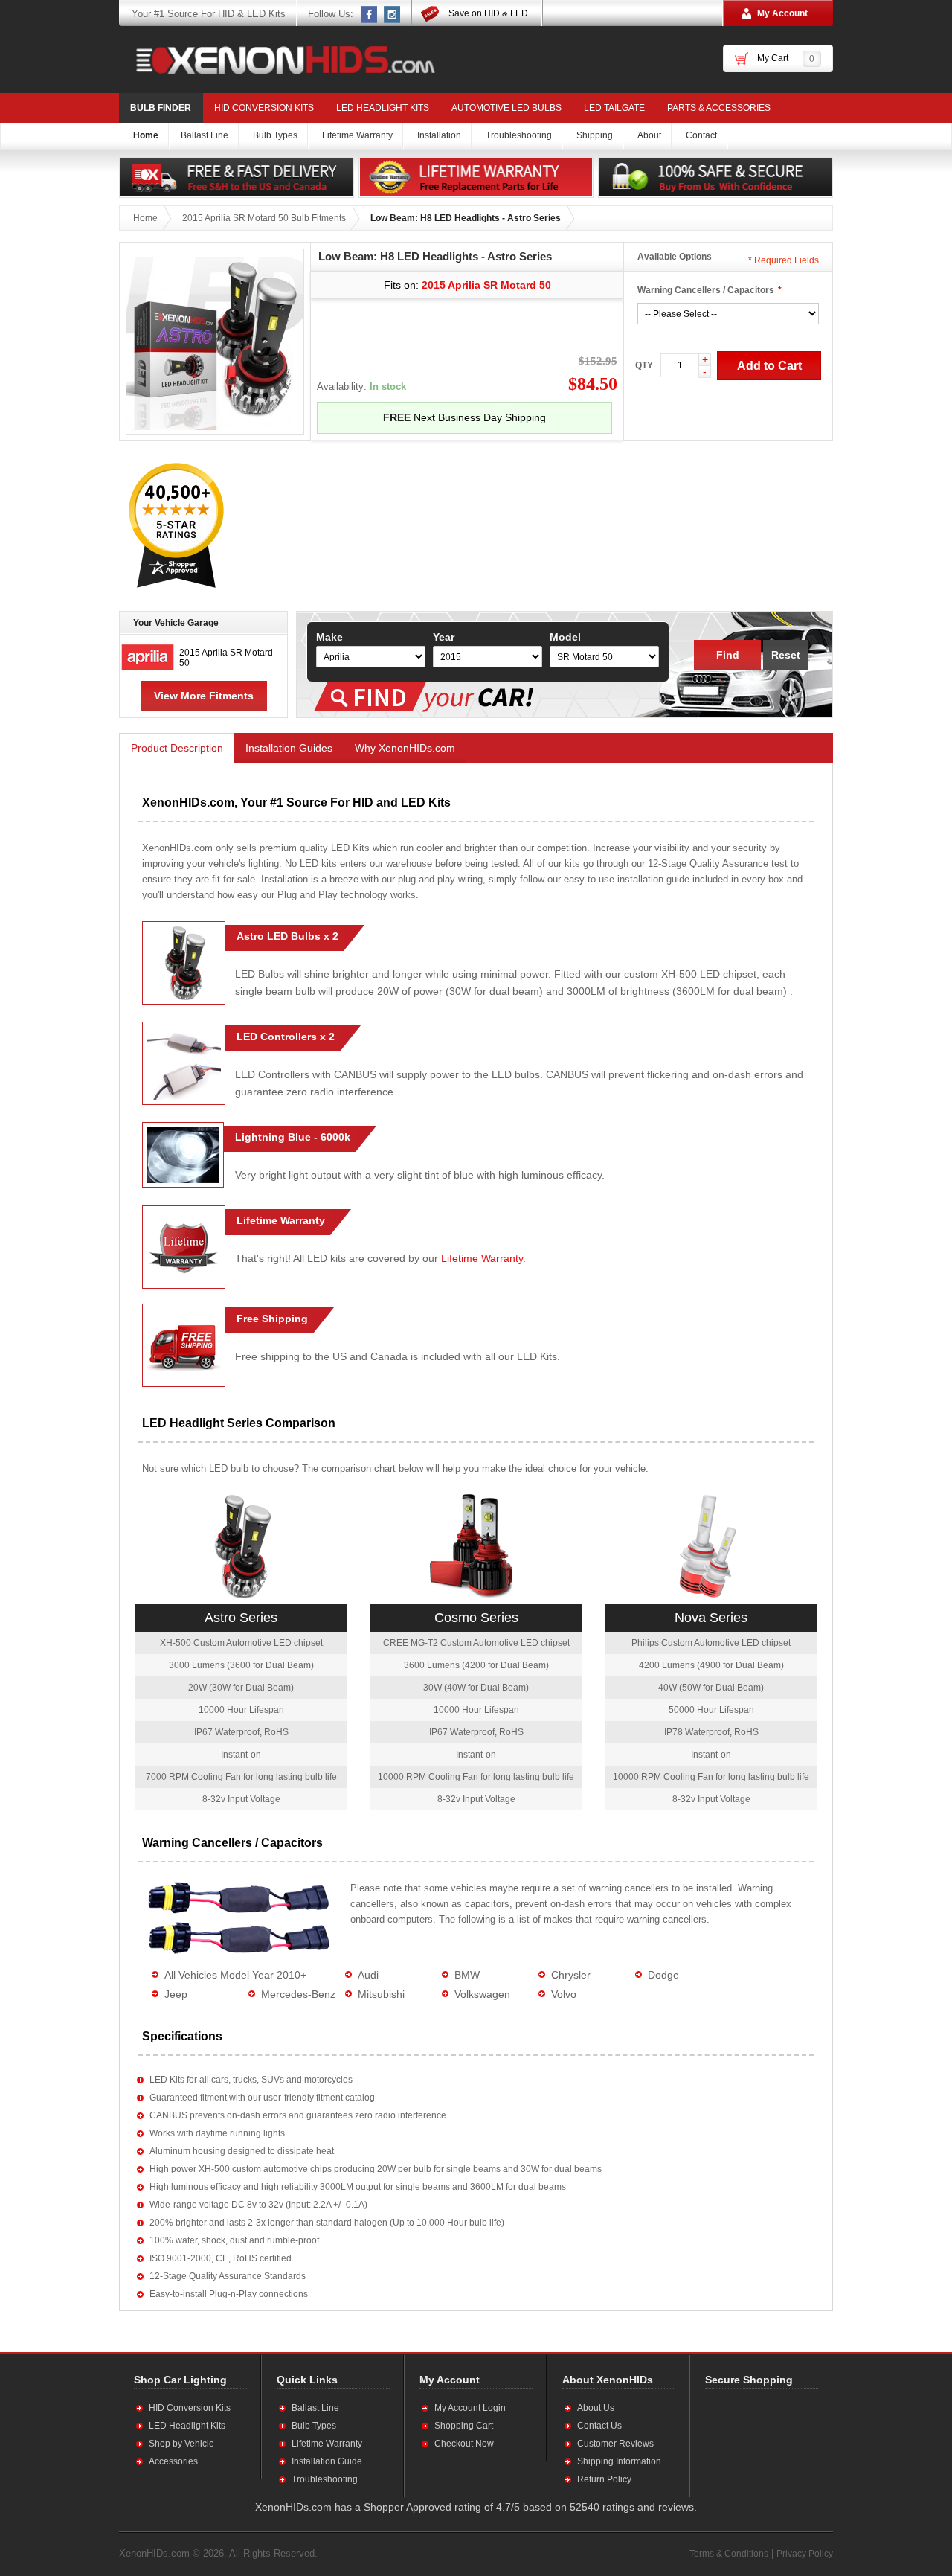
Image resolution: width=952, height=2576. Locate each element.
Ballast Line (315, 2408)
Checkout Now (464, 2444)
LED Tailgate (614, 108)
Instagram (393, 14)
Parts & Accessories (719, 108)
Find (728, 655)
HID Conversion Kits (264, 108)
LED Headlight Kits (383, 108)
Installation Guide (327, 2461)
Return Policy (604, 2479)
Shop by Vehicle (181, 2444)
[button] (753, 2443)
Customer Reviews (615, 2444)
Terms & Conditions (729, 2554)
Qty (644, 365)
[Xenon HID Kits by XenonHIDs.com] (278, 60)
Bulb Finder (161, 108)
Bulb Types (314, 2426)
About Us (596, 2408)
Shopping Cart (464, 2426)
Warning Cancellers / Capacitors (706, 290)
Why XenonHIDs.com (405, 748)
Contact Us (599, 2426)
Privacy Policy (805, 2554)
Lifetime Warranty (482, 1258)
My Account (782, 13)
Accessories (173, 2461)
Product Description (177, 748)
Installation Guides (289, 748)
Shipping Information (619, 2461)
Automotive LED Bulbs (506, 108)
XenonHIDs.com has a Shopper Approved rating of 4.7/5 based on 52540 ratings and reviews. (476, 2507)
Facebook (370, 14)
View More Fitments (204, 696)
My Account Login (470, 2408)
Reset (786, 655)
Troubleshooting (325, 2479)
